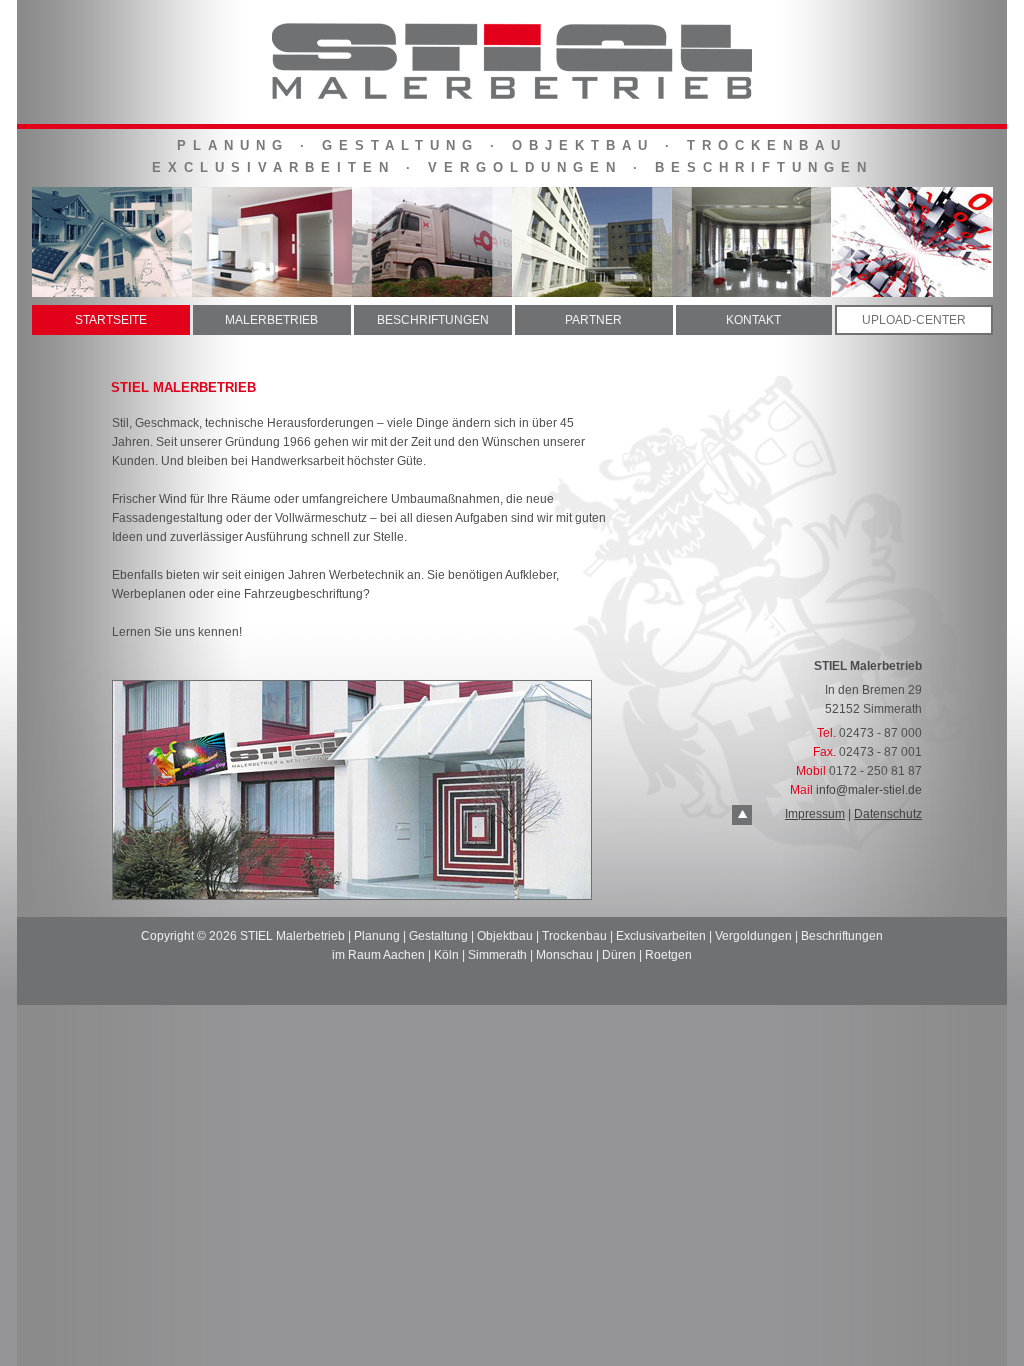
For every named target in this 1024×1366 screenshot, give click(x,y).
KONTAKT (753, 320)
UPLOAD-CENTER (914, 320)
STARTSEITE (111, 320)
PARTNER (593, 320)
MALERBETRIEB (271, 320)
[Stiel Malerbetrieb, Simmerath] (512, 100)
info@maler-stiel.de (869, 790)
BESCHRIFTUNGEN (433, 320)
